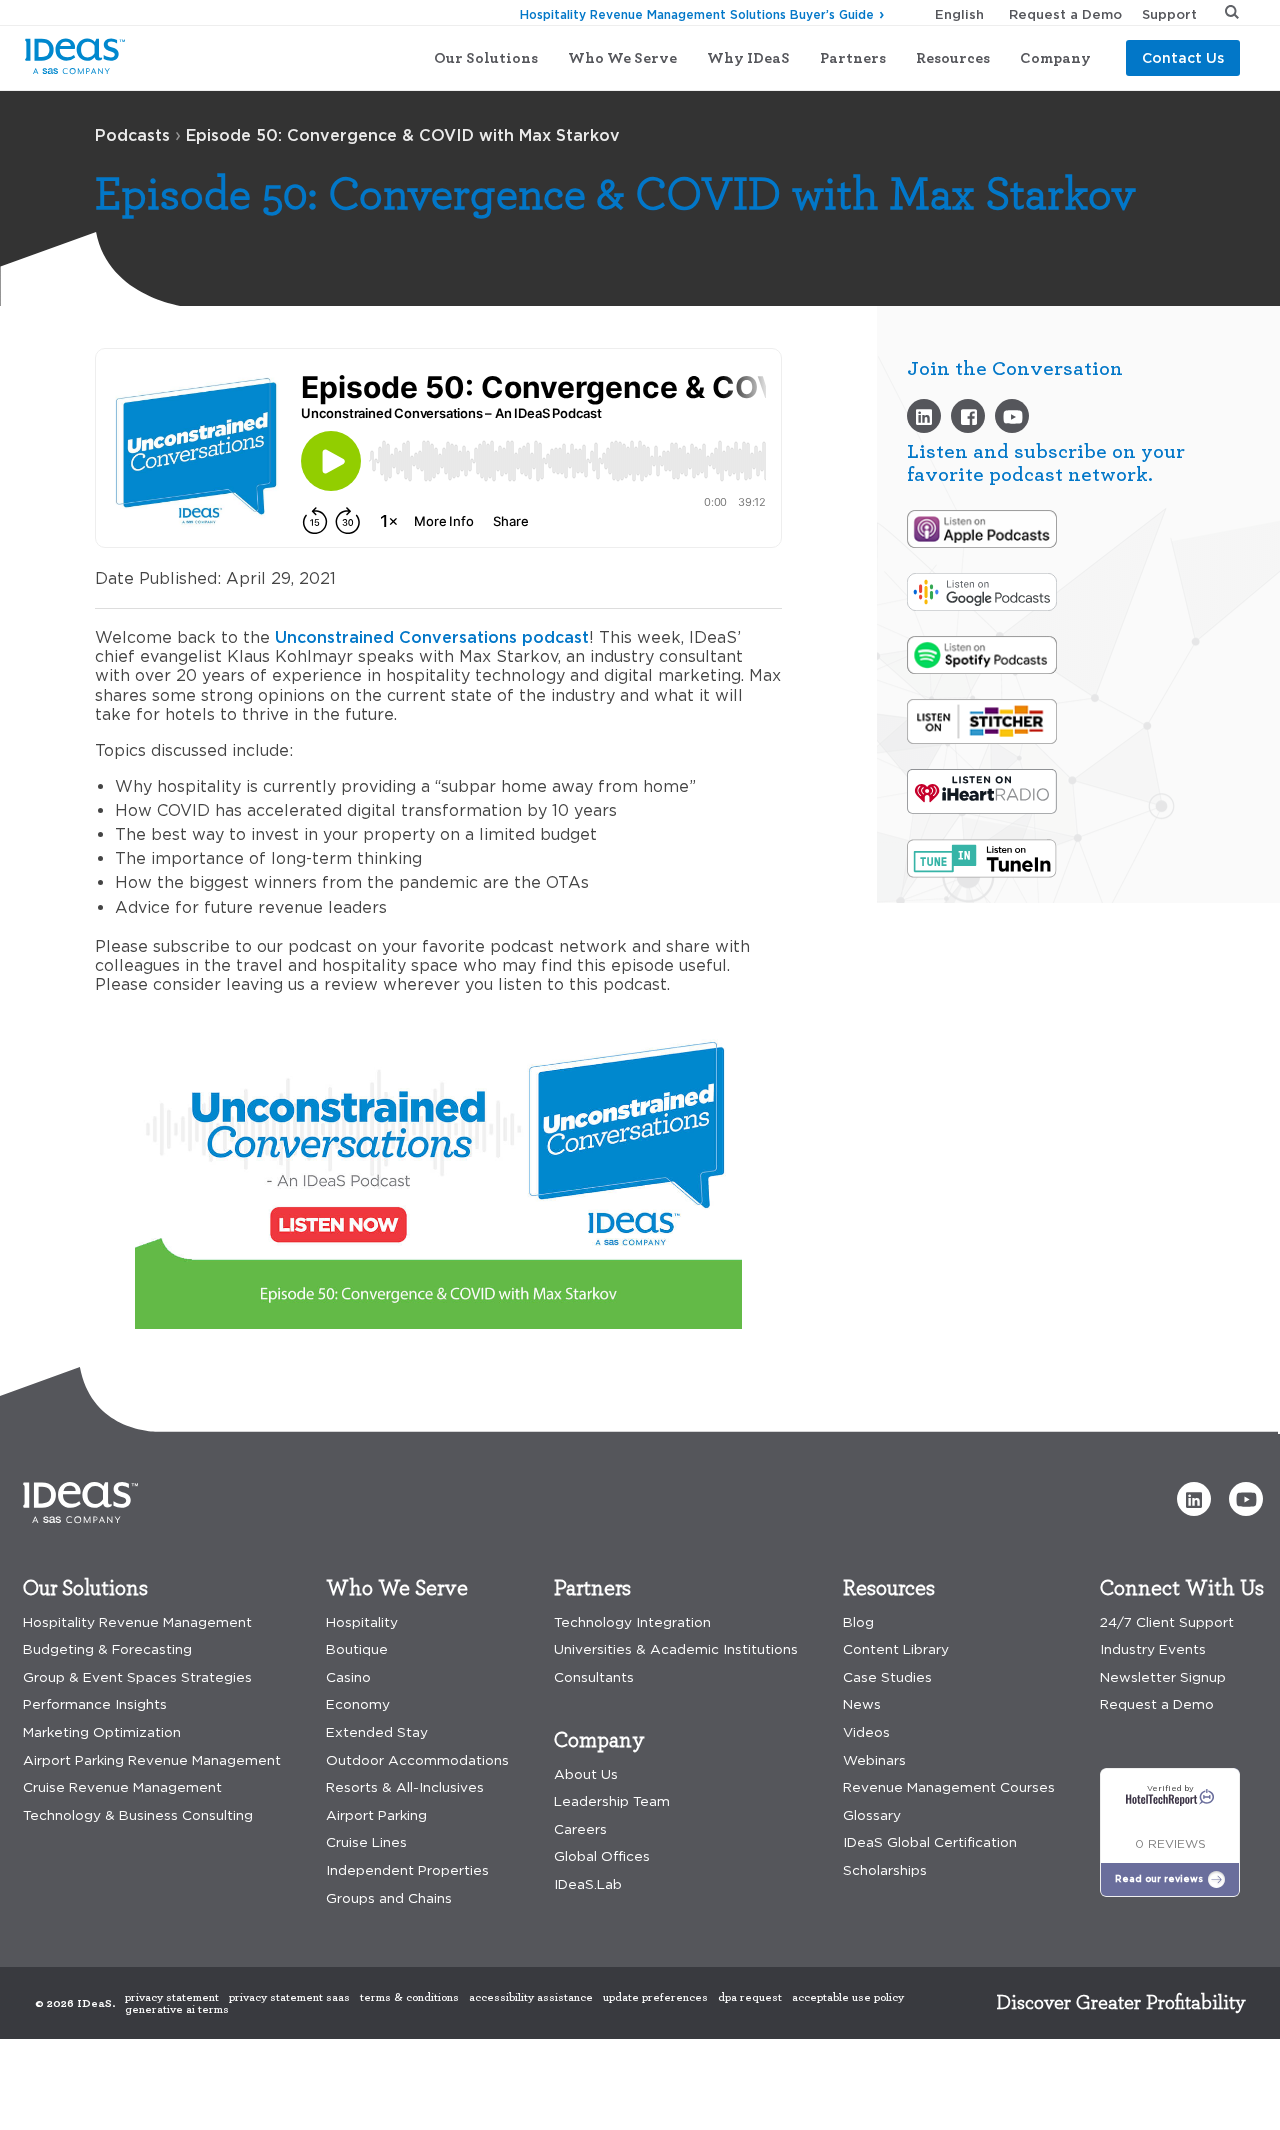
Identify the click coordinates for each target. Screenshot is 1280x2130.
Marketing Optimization (102, 1732)
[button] (1194, 1499)
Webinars (874, 1760)
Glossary (872, 1815)
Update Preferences (655, 1997)
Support (1169, 14)
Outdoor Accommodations (417, 1760)
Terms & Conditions (409, 1997)
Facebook (968, 416)
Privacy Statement (172, 1997)
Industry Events (1153, 1649)
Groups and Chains (389, 1898)
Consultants (594, 1677)
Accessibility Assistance (531, 1997)
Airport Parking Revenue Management (152, 1760)
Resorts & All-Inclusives (405, 1787)
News (862, 1704)
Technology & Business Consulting (138, 1815)
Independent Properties (407, 1870)
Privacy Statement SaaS (289, 1997)
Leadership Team (612, 1801)
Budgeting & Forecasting (107, 1649)
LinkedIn (924, 416)
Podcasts (132, 135)
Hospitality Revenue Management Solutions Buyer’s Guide (697, 14)
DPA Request (750, 1997)
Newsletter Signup (1163, 1677)
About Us (586, 1774)
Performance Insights (95, 1704)
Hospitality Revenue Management (137, 1622)
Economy (358, 1704)
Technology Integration (632, 1622)
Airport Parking (376, 1815)
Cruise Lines (366, 1842)
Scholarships (885, 1870)
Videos (1012, 416)
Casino (348, 1677)
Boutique (357, 1649)
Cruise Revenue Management (122, 1787)
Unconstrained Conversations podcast (432, 637)
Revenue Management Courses (949, 1787)
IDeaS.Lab (588, 1884)
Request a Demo (1065, 14)
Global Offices (602, 1856)
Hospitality (362, 1622)
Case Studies (887, 1677)
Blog (858, 1622)
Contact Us (1183, 57)
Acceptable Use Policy (848, 1997)
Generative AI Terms (177, 2009)
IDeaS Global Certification (930, 1842)
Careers (580, 1829)
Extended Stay (377, 1732)
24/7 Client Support (1167, 1622)
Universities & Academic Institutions (676, 1649)
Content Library (896, 1649)
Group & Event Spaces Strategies (137, 1677)
